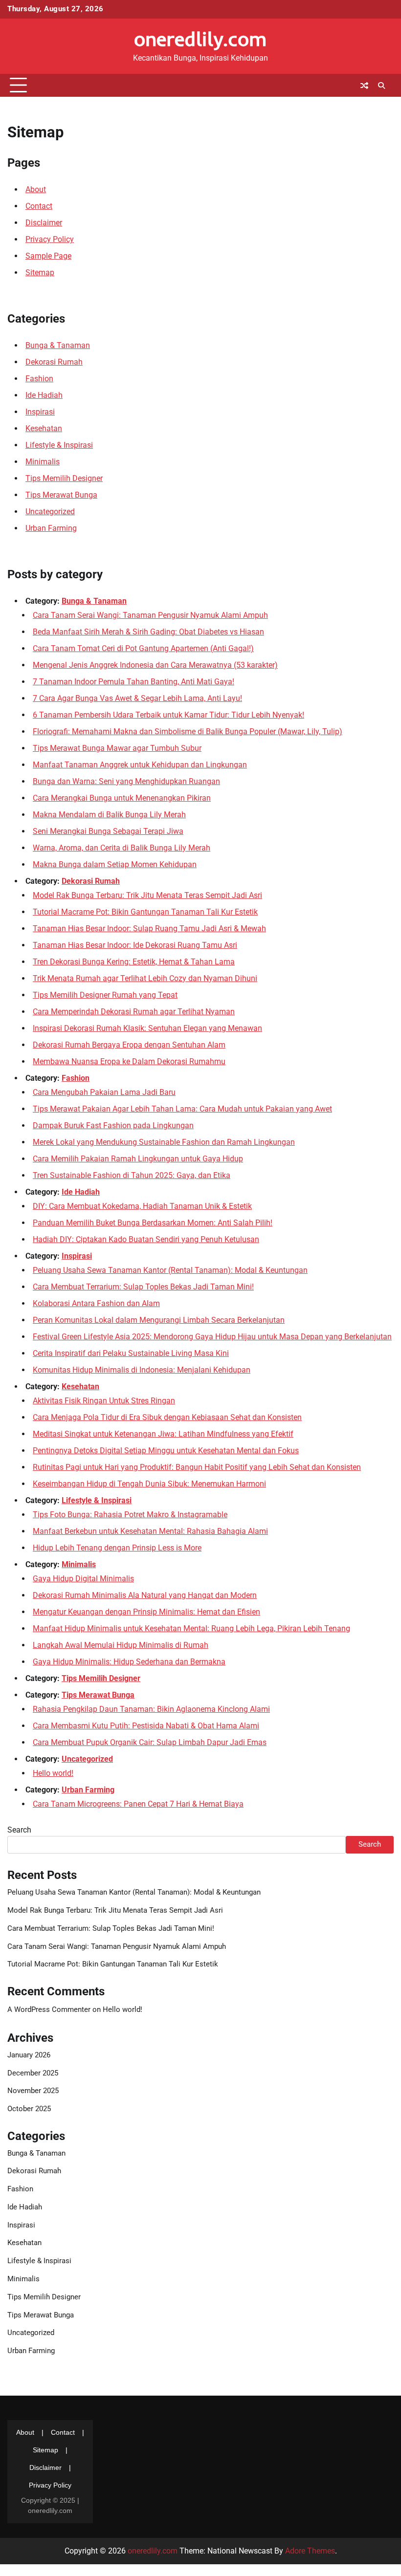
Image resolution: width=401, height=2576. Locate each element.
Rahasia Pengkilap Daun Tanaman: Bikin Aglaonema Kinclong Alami (151, 1709)
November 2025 (33, 2091)
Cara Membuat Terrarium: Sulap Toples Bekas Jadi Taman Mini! (143, 1287)
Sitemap (40, 273)
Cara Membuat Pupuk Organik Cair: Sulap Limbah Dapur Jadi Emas (150, 1742)
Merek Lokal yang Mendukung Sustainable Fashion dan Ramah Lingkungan (164, 1142)
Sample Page (48, 256)
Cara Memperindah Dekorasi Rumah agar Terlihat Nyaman (134, 1012)
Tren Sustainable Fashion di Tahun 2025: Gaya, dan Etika (132, 1175)
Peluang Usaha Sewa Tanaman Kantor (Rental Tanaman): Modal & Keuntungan (170, 1270)
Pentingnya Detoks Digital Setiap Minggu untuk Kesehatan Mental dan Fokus (166, 1451)
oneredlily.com (200, 39)
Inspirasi (40, 412)
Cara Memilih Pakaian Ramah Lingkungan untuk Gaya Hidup (138, 1159)
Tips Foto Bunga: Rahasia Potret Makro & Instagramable (130, 1515)
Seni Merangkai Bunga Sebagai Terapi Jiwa (108, 831)
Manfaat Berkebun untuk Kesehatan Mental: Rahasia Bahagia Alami (150, 1531)
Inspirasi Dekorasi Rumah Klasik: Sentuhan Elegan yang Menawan (147, 1028)
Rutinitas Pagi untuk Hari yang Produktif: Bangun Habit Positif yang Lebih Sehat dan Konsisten (197, 1467)
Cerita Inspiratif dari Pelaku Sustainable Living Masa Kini (131, 1353)
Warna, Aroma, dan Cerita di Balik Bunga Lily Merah (122, 848)
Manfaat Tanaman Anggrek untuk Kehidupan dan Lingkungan (140, 765)
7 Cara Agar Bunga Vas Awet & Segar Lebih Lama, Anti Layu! (137, 698)
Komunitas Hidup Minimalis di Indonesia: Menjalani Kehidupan (142, 1370)
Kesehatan (44, 428)
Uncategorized (50, 512)
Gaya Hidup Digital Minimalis (83, 1579)
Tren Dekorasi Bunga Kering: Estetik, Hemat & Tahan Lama (134, 962)
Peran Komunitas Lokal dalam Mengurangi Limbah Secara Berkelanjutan (159, 1320)
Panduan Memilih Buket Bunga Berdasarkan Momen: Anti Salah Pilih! (153, 1223)
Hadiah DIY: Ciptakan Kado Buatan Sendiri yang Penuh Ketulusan (146, 1239)
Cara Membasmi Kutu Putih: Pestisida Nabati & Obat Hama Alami (146, 1726)
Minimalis (43, 462)
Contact (39, 206)
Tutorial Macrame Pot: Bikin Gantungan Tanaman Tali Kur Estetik (145, 912)
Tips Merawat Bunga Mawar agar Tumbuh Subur (117, 748)
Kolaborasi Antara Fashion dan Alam (96, 1303)
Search (19, 1830)
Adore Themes (310, 2551)
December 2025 (33, 2073)
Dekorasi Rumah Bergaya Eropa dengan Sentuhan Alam (129, 1045)
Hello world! (53, 1773)
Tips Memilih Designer (64, 478)
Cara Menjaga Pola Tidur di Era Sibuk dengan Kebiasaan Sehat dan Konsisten (167, 1417)
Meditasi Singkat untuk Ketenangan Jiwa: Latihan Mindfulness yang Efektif (163, 1434)
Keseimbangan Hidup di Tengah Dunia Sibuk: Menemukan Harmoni (149, 1484)
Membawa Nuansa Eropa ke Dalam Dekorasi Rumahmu (129, 1061)
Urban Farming (51, 528)
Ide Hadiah (44, 395)
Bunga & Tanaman (58, 345)
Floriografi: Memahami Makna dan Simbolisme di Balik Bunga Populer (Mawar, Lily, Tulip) (188, 731)
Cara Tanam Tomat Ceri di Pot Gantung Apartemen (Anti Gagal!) (143, 648)
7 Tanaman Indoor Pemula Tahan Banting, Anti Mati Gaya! (134, 682)
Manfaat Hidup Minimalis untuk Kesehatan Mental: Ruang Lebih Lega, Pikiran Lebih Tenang (191, 1628)
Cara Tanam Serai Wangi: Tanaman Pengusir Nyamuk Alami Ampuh (150, 615)
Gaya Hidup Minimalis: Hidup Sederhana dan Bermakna (129, 1662)
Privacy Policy (50, 239)
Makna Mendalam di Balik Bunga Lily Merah (109, 815)
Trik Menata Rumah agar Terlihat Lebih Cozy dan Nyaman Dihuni (145, 978)
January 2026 (29, 2055)
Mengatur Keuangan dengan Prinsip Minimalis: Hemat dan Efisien (146, 1612)
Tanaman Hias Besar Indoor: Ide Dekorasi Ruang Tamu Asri (135, 945)
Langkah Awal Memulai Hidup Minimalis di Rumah (121, 1645)
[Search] (381, 86)
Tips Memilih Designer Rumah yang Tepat (105, 995)
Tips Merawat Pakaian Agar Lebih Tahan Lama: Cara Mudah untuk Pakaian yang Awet (182, 1109)
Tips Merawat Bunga (61, 495)
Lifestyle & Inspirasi (59, 445)
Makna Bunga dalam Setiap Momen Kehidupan (115, 864)
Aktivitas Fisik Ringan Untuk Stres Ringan (104, 1401)
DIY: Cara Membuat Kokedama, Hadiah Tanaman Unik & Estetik (142, 1206)
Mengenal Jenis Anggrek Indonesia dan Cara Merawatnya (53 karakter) (155, 665)
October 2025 (29, 2109)
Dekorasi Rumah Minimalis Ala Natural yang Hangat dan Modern (145, 1595)
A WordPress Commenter (49, 2010)
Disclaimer (44, 223)
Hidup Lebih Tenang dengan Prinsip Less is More (117, 1548)
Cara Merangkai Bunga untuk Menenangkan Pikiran (122, 798)
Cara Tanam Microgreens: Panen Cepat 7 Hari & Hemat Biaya (138, 1804)
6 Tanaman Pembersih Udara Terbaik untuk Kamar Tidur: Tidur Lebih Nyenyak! (168, 715)
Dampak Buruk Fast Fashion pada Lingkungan (113, 1125)
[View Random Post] (364, 86)
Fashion (39, 379)
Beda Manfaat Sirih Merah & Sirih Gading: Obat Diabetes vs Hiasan (148, 632)
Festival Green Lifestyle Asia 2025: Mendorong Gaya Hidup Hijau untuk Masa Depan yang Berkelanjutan (212, 1337)
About (36, 189)
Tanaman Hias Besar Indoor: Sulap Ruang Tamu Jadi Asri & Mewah (149, 928)
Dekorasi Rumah (54, 362)
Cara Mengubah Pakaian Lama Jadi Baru (104, 1092)
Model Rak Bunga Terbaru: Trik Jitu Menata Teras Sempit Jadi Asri (147, 895)
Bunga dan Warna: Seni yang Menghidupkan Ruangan (126, 781)
